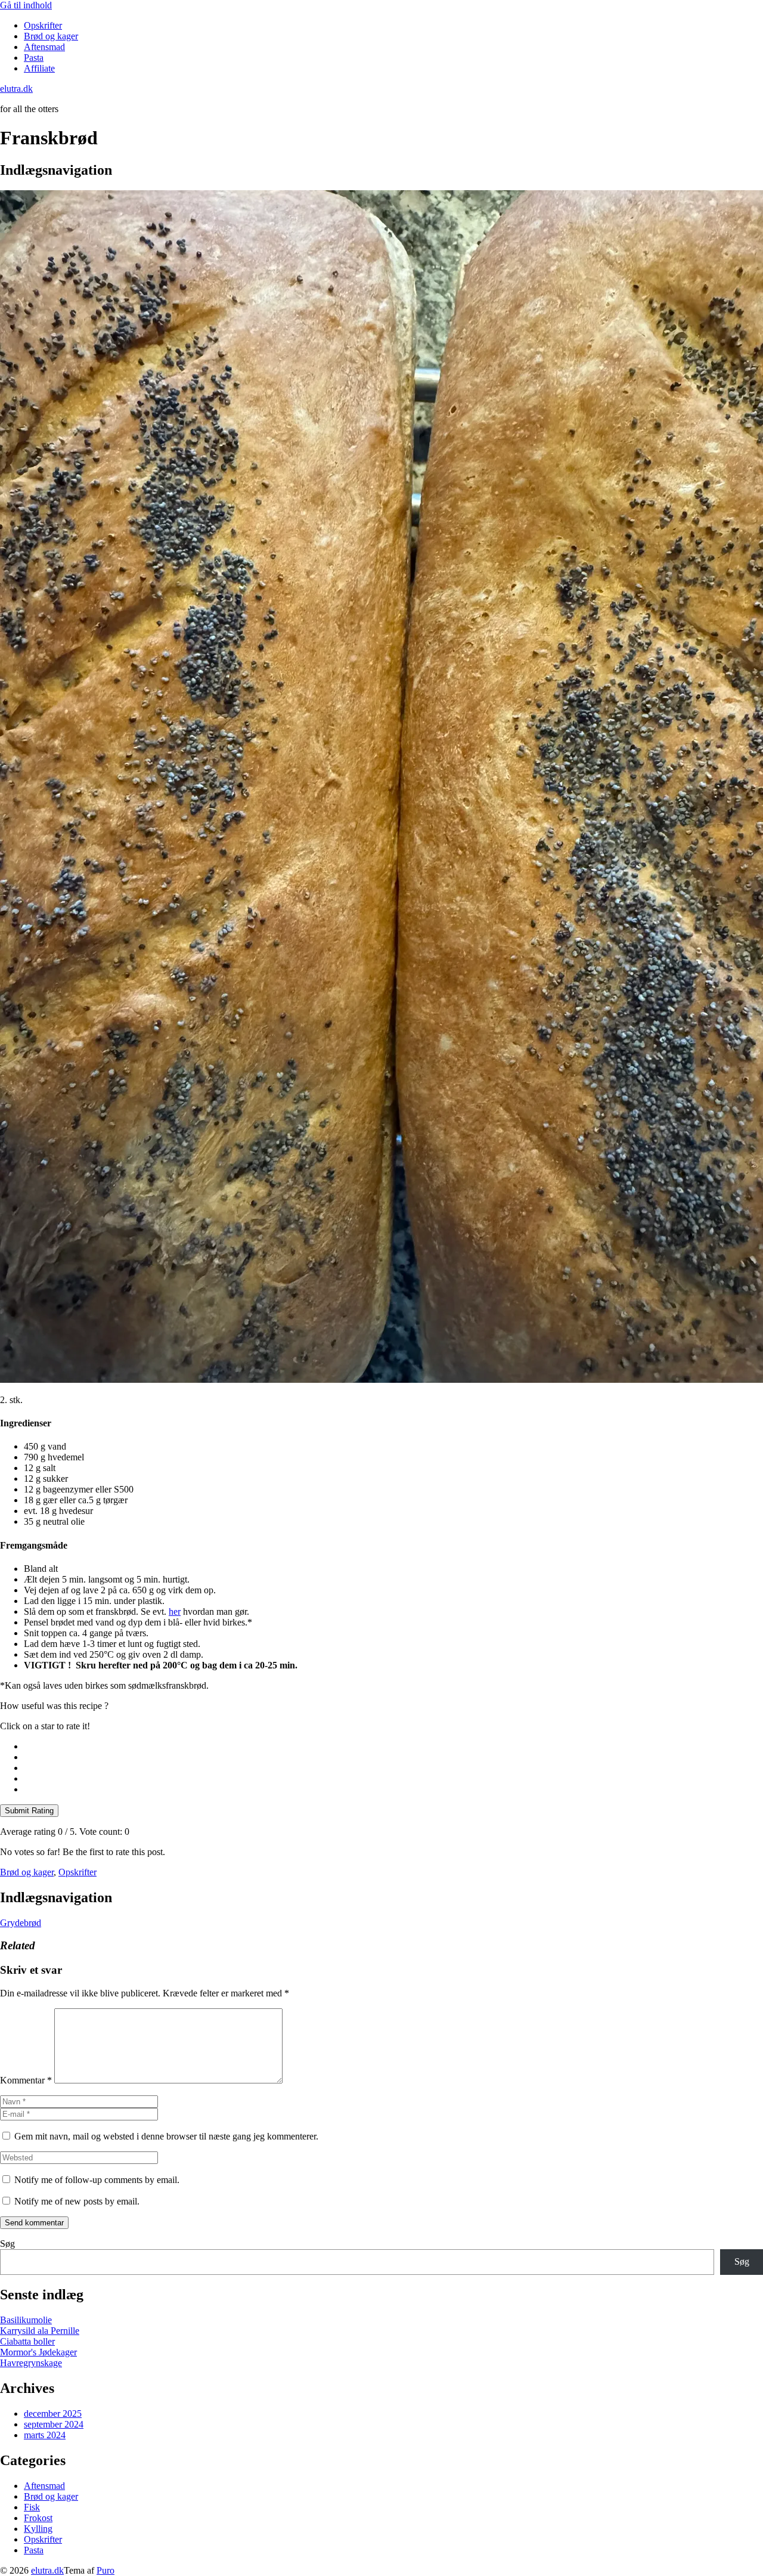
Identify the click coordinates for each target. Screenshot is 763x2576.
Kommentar (26, 2080)
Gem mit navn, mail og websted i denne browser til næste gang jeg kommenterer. (166, 2136)
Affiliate (39, 68)
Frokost (38, 2518)
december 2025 (53, 2414)
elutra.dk (47, 2570)
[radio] (393, 1747)
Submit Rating (29, 1811)
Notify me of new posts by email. (77, 2201)
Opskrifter (43, 25)
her (175, 1611)
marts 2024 (45, 2435)
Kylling (38, 2529)
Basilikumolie (26, 2320)
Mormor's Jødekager (38, 2352)
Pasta (34, 58)
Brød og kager (51, 36)
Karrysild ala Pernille (40, 2331)
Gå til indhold (26, 5)
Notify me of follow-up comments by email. (97, 2180)
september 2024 (54, 2424)
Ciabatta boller (27, 2341)
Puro (106, 2570)
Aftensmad (44, 47)
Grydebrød (21, 1923)
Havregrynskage (31, 2363)
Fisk (32, 2507)
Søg (7, 2244)
